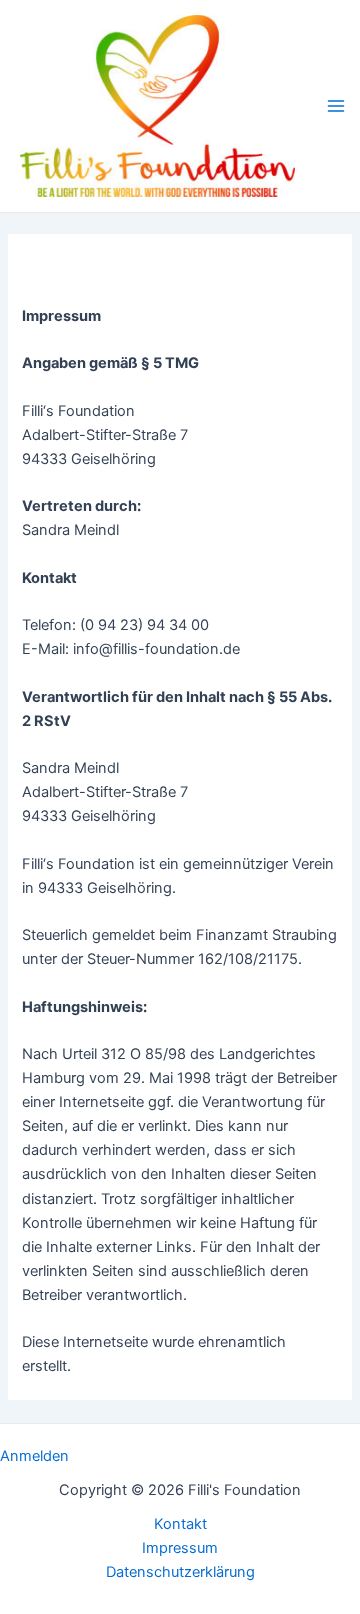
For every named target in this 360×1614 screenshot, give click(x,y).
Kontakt (180, 1524)
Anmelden (34, 1456)
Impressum (180, 1548)
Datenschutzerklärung (180, 1572)
